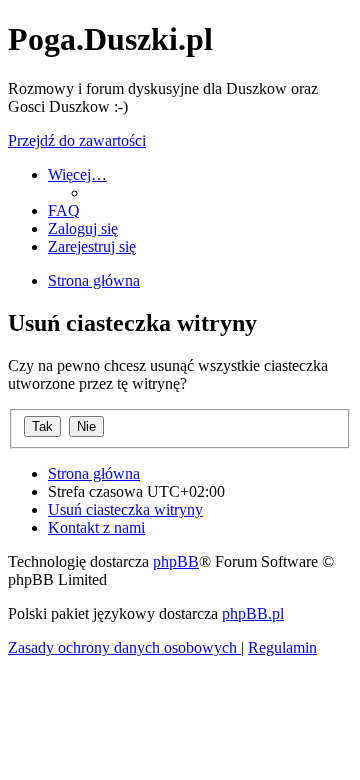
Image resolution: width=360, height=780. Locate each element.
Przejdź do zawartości (77, 140)
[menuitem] (64, 210)
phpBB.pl (253, 613)
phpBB (176, 561)
